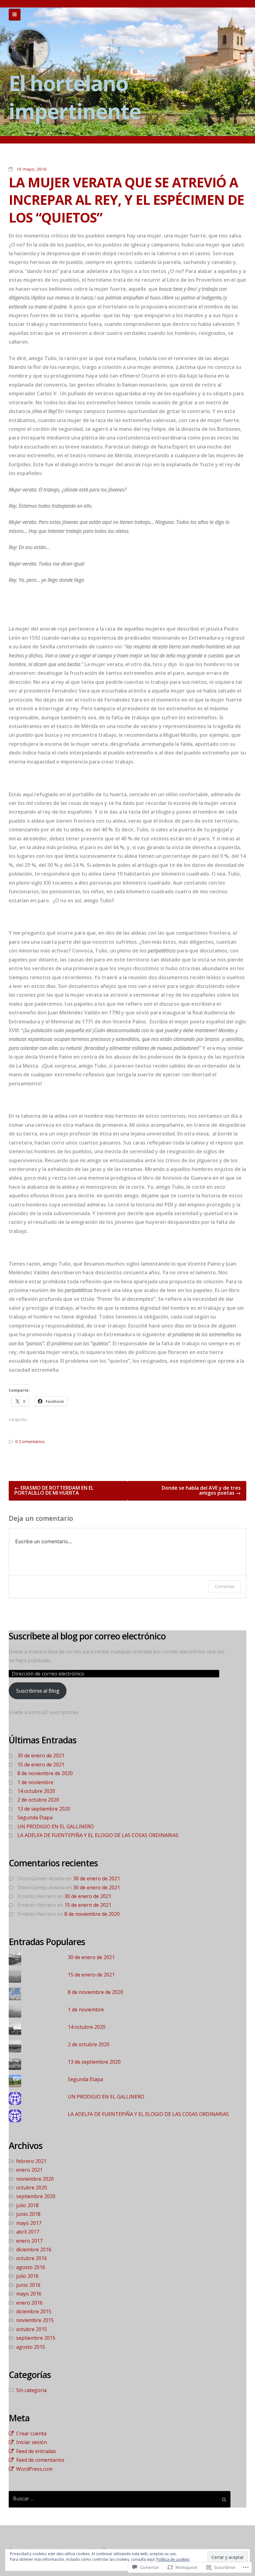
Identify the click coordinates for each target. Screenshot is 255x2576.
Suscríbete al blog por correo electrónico (87, 1636)
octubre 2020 (32, 2188)
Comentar (225, 1586)
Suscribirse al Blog (38, 1691)
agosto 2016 (31, 2267)
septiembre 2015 (36, 2338)
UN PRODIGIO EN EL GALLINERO (56, 1826)
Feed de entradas (36, 2451)
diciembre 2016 (34, 2249)
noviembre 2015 (35, 2320)
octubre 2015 (32, 2329)
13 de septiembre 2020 (44, 1809)
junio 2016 (28, 2285)
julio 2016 (27, 2276)
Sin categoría (31, 2390)
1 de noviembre (35, 1782)
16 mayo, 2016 (32, 169)
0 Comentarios (30, 1441)
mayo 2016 (29, 2294)
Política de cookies (173, 2559)
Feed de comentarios (40, 2460)
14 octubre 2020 (36, 1791)
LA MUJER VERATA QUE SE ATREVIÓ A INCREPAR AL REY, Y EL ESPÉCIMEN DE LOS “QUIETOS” (126, 200)
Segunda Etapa (35, 1817)
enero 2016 (29, 2303)
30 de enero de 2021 (41, 1756)
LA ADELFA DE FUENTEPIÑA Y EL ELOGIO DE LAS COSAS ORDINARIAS (98, 1835)
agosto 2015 (31, 2347)
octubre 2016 (32, 2258)
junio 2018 (28, 2214)
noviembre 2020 (35, 2179)
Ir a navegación (15, 15)
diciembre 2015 (34, 2311)
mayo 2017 (29, 2223)
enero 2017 (29, 2241)
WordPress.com (34, 2469)
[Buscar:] (120, 2499)
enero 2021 (29, 2170)
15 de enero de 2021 (41, 1765)
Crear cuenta (31, 2433)
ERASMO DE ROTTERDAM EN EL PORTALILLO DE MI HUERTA (54, 1490)
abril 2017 (28, 2232)
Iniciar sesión (32, 2442)
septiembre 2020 (36, 2196)
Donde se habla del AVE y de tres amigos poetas (201, 1490)
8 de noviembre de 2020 (45, 1773)
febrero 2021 (31, 2161)
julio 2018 (27, 2205)
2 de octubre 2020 (38, 1800)
